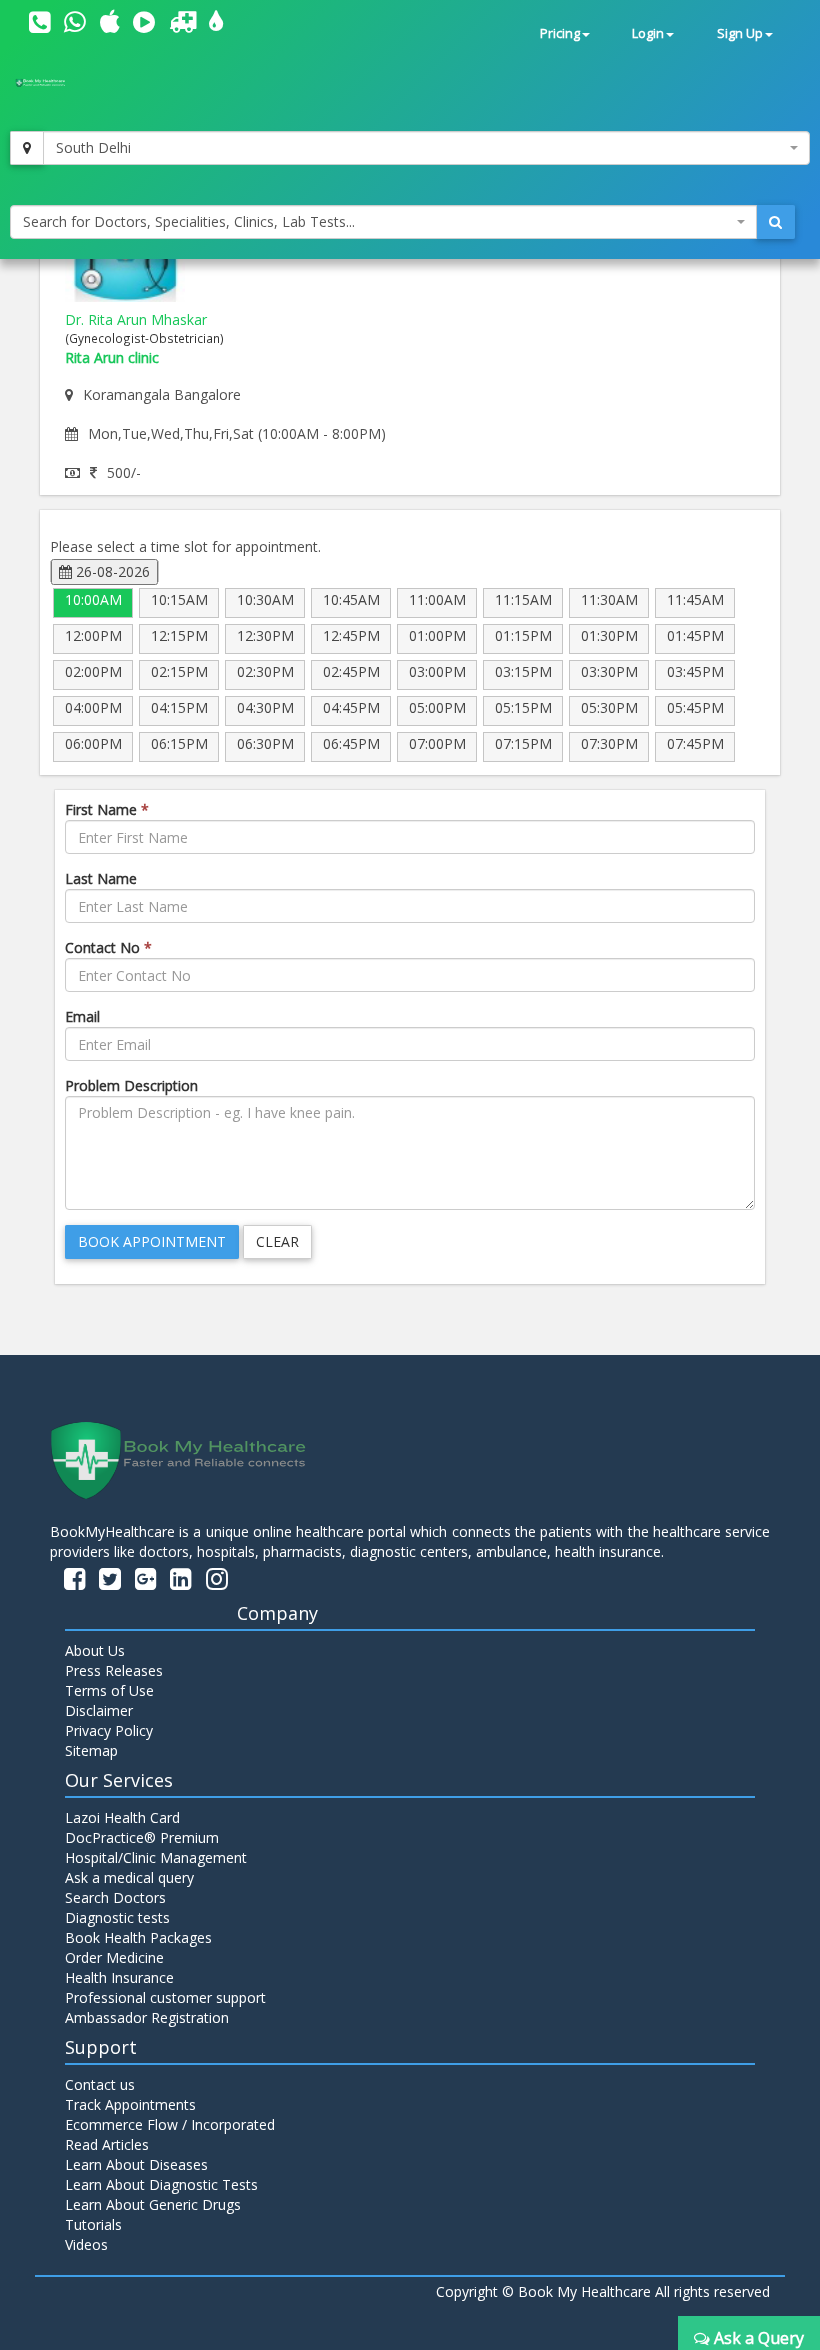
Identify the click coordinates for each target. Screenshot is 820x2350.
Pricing (560, 33)
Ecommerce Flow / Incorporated (170, 2124)
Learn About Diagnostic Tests (161, 2184)
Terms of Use (109, 1690)
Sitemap (91, 1750)
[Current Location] (27, 148)
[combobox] (426, 148)
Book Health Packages (138, 1937)
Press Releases (114, 1670)
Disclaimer (99, 1710)
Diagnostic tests (117, 1917)
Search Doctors (115, 1897)
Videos (86, 2244)
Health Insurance (119, 1977)
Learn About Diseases (136, 2164)
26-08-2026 (111, 571)
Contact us (100, 2084)
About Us (95, 1650)
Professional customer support (165, 1997)
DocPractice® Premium (142, 1837)
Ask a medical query (129, 1877)
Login (648, 33)
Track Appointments (130, 2104)
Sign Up (740, 33)
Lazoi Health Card (122, 1817)
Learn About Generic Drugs (153, 2204)
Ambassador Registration (147, 2017)
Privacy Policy (109, 1730)
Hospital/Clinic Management (156, 1857)
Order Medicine (114, 1957)
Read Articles (107, 2144)
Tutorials (93, 2224)
